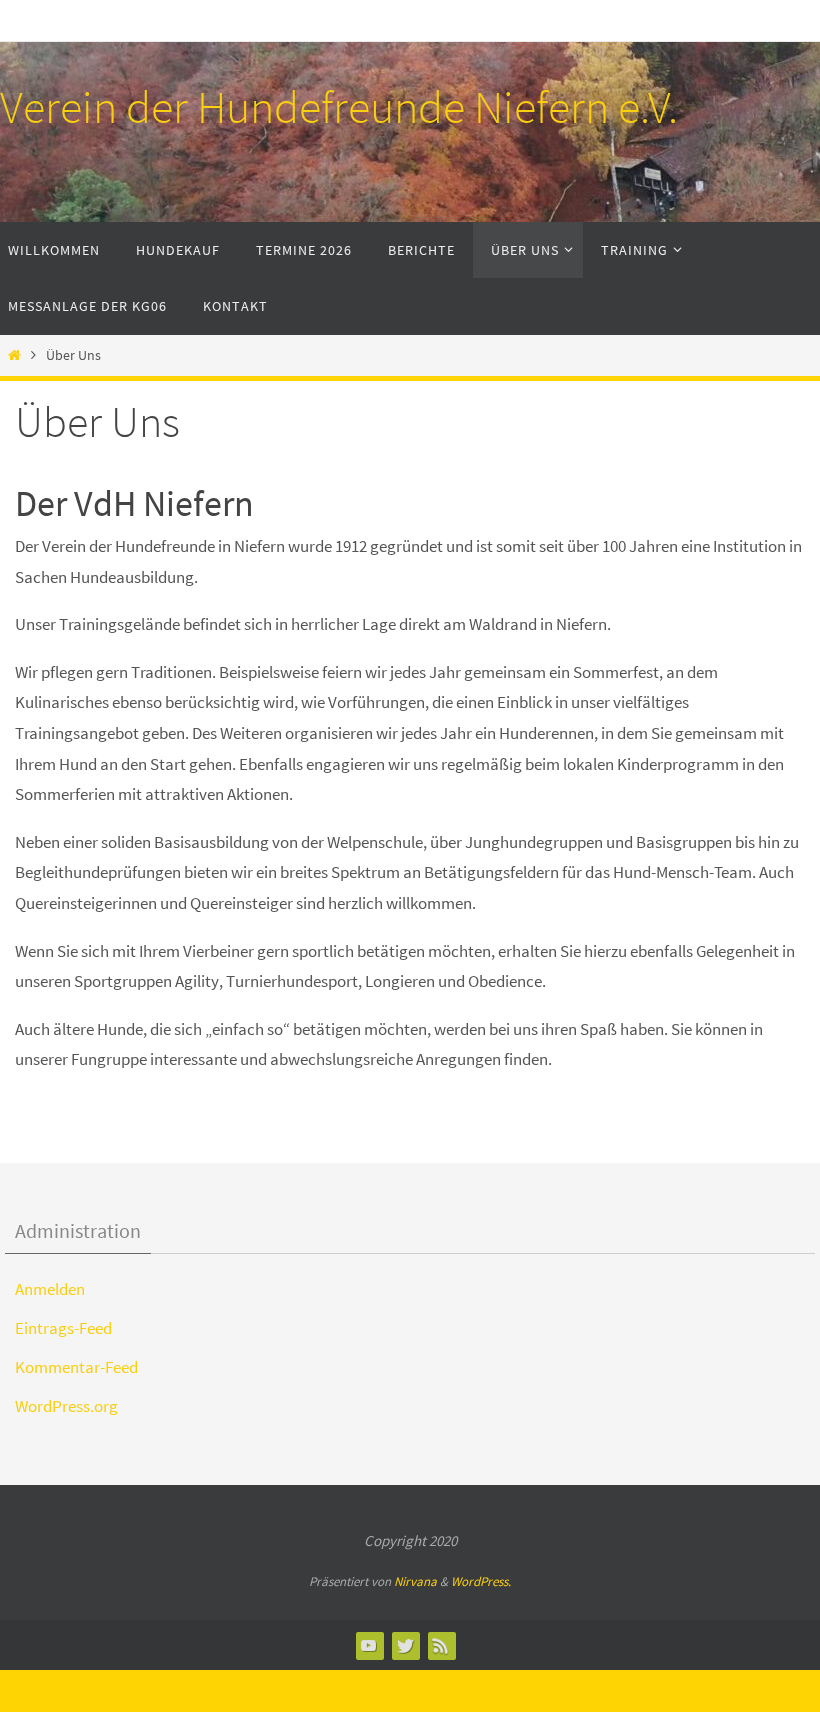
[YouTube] (369, 1645)
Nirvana (415, 1581)
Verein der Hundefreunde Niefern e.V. (339, 107)
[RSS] (441, 1645)
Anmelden (50, 1289)
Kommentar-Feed (76, 1367)
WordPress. (481, 1581)
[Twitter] (405, 1645)
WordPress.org (66, 1406)
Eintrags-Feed (63, 1328)
